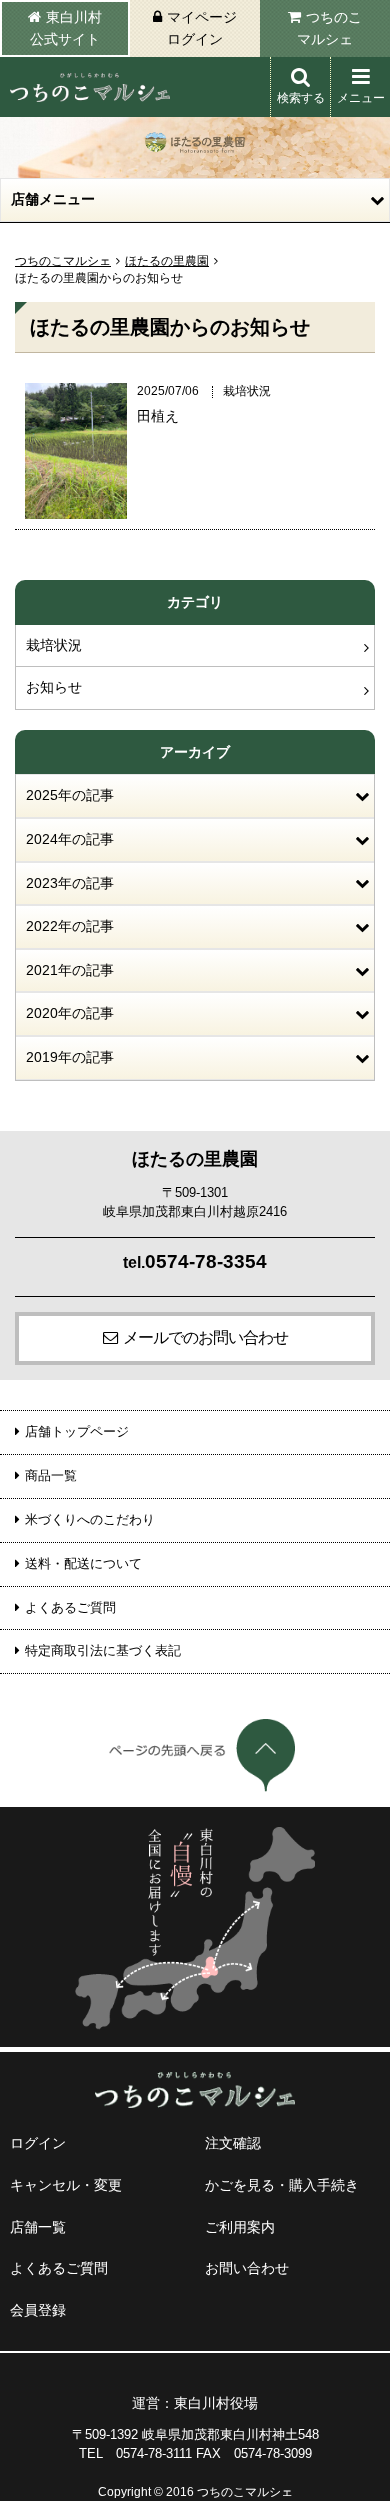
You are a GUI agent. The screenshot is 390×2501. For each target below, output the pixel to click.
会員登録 (38, 2310)
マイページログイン (202, 28)
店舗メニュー (53, 199)
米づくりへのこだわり (90, 1519)
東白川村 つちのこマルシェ (90, 87)
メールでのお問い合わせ (205, 1337)
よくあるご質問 (70, 1607)
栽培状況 (54, 645)
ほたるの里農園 (167, 261)
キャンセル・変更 (66, 2185)
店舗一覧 (38, 2227)
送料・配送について (83, 1563)
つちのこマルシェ (329, 28)
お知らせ (54, 687)
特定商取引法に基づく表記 (103, 1650)
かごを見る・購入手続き (282, 2185)
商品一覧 (51, 1475)
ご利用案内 (240, 2227)
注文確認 (233, 2143)
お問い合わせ (247, 2268)
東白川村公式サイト (66, 28)
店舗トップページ (77, 1431)
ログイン (38, 2143)
